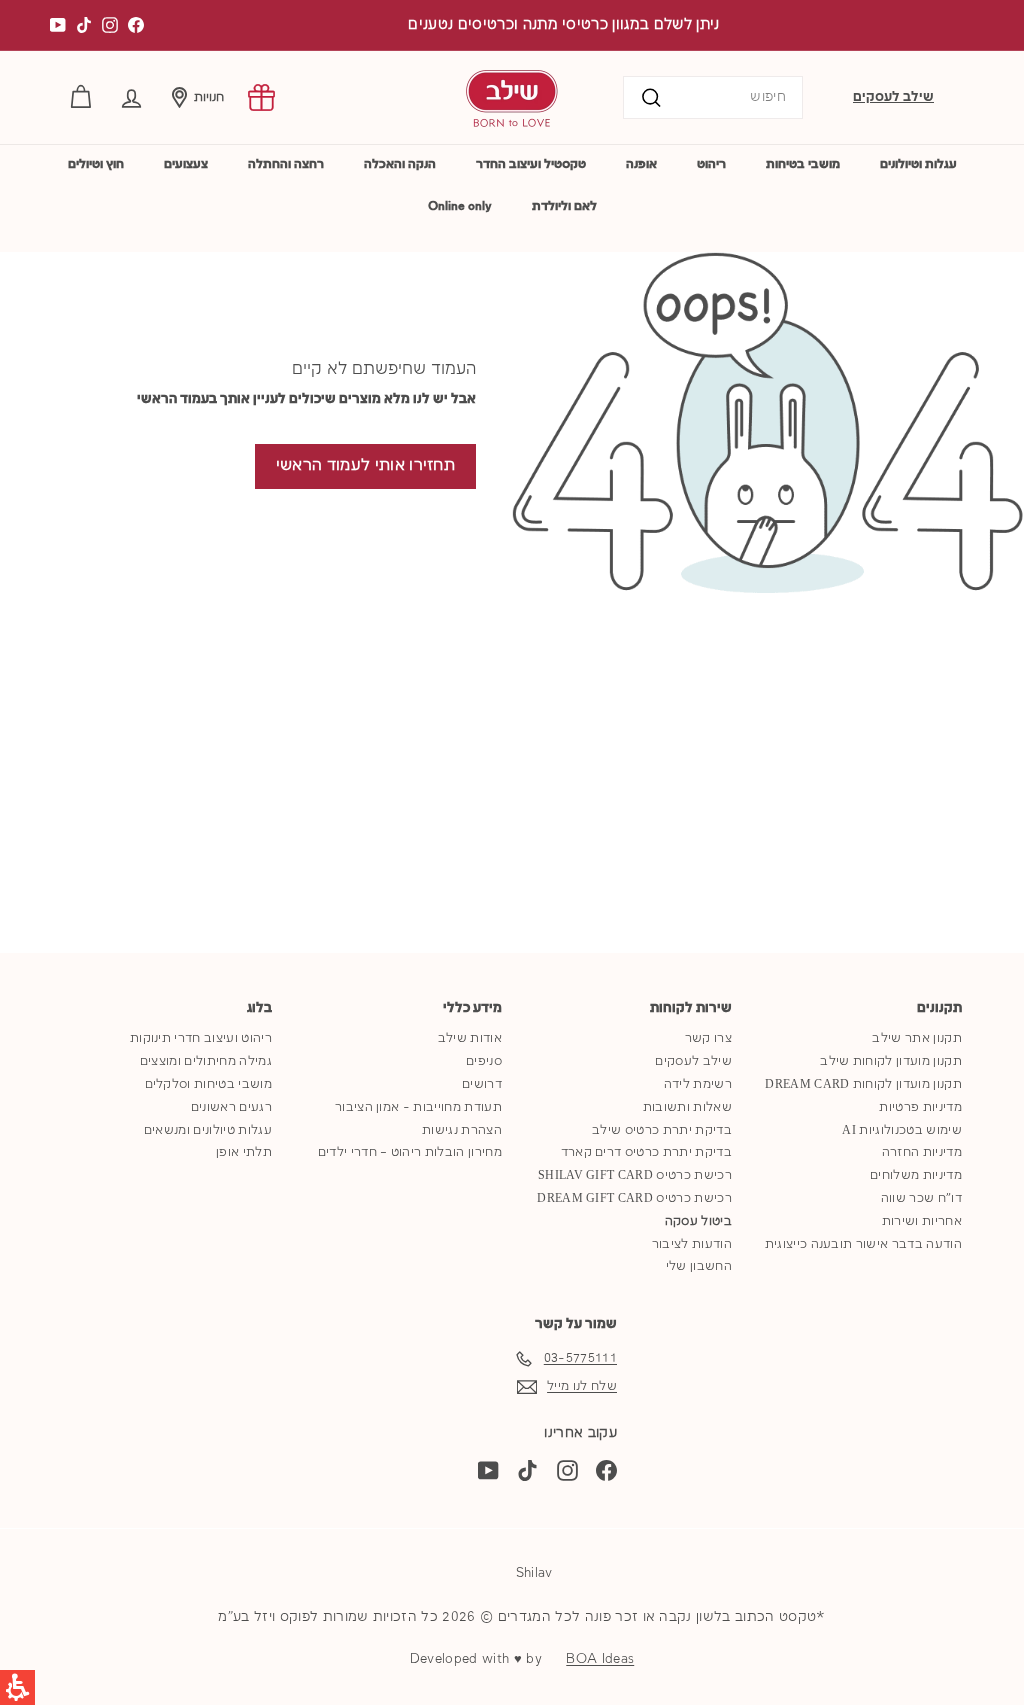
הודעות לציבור (692, 1244)
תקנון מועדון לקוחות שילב (891, 1061)
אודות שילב (470, 1038)
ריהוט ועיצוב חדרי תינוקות (201, 1038)
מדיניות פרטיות (920, 1107)
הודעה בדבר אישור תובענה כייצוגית (863, 1244)
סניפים (484, 1061)
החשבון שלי (699, 1266)
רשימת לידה (698, 1084)
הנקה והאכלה (400, 164)
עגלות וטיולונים (918, 164)
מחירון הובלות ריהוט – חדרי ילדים (410, 1152)
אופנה (641, 164)
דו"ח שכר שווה (921, 1198)
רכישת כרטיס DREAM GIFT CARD (634, 1198)
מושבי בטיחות (803, 164)
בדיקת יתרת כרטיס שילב (662, 1130)
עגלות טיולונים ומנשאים (208, 1130)
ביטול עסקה (698, 1221)
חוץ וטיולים (96, 164)
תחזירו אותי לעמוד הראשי (365, 466)
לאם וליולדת (564, 206)
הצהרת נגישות (462, 1130)
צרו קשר (708, 1038)
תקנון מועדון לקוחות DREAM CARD (863, 1084)
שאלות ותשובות (687, 1107)
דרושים (482, 1084)
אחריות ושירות (922, 1221)
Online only (460, 206)
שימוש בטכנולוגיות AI (902, 1130)
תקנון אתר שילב (917, 1038)
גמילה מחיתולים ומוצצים (206, 1061)
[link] (261, 97)
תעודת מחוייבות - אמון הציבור (418, 1107)
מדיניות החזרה (922, 1152)
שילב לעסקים (893, 97)
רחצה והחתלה (286, 164)
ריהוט (711, 164)
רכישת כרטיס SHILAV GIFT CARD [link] (635, 1175)
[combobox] (713, 97)
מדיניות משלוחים (916, 1175)
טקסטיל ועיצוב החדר (531, 164)
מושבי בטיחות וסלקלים (209, 1084)
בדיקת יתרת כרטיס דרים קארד (646, 1152)
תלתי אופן (244, 1152)
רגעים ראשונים (231, 1107)
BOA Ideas (600, 1659)
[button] (131, 97)
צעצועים (186, 164)
